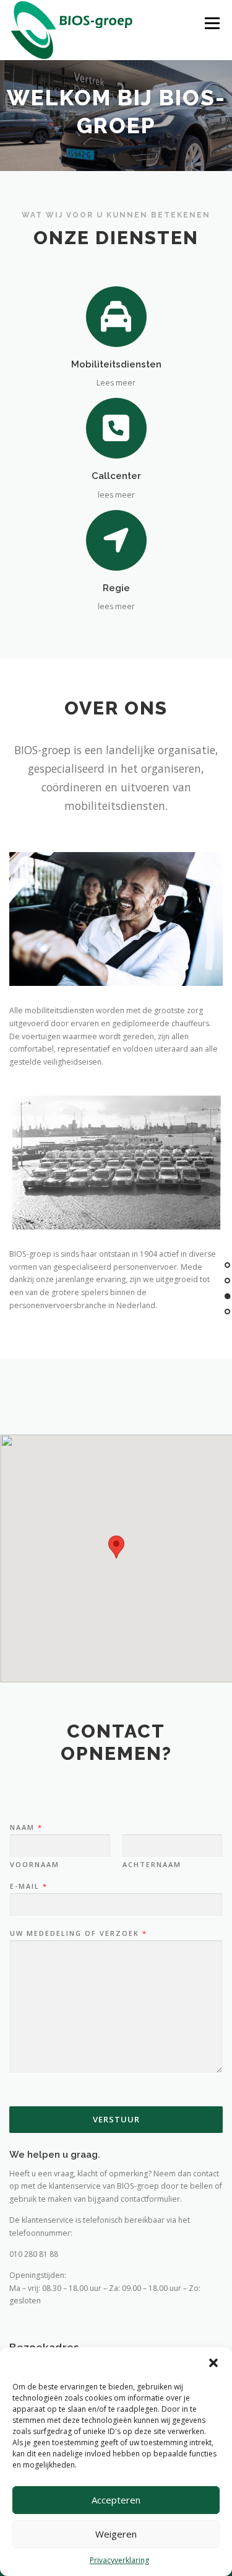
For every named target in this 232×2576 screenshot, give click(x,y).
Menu (211, 23)
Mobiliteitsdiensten (116, 364)
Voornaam (35, 1865)
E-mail (28, 1886)
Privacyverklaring (119, 2560)
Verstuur (116, 2119)
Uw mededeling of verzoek (78, 1933)
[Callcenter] (116, 428)
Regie (116, 588)
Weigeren (116, 2534)
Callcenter (116, 476)
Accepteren (116, 2500)
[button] (213, 2363)
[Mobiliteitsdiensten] (116, 316)
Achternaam (152, 1865)
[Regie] (116, 539)
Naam (26, 1827)
